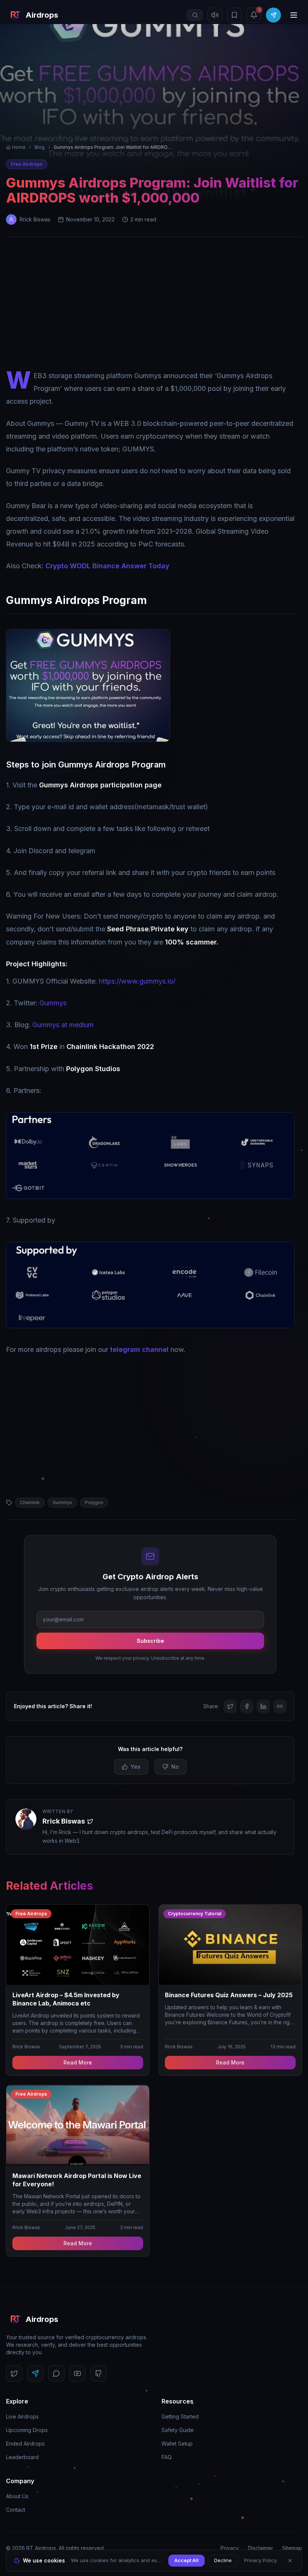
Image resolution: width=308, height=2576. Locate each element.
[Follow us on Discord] (56, 2373)
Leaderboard (22, 2457)
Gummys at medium (63, 1025)
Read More (78, 2062)
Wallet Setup (177, 2444)
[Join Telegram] (273, 15)
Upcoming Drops (27, 2430)
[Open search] (195, 15)
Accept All (186, 2560)
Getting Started (180, 2416)
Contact (16, 2510)
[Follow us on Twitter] (14, 2373)
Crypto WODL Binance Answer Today (107, 566)
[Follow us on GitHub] (98, 2373)
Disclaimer (260, 2548)
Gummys (53, 1003)
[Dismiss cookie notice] (290, 2561)
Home (19, 147)
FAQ (167, 2457)
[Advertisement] (154, 305)
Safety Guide (178, 2430)
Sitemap (292, 2548)
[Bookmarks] (234, 15)
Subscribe (150, 1641)
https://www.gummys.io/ (137, 981)
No (175, 1767)
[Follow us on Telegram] (35, 2373)
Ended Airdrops (25, 2444)
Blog (40, 147)
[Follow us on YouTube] (77, 2373)
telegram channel (139, 1349)
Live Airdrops (22, 2416)
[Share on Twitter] (230, 1706)
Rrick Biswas (64, 1821)
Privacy (230, 2548)
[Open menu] (294, 15)
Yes (136, 1767)
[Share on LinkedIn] (263, 1706)
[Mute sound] (215, 15)
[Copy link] (280, 1706)
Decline (223, 2560)
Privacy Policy (260, 2560)
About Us (17, 2496)
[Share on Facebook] (247, 1706)
